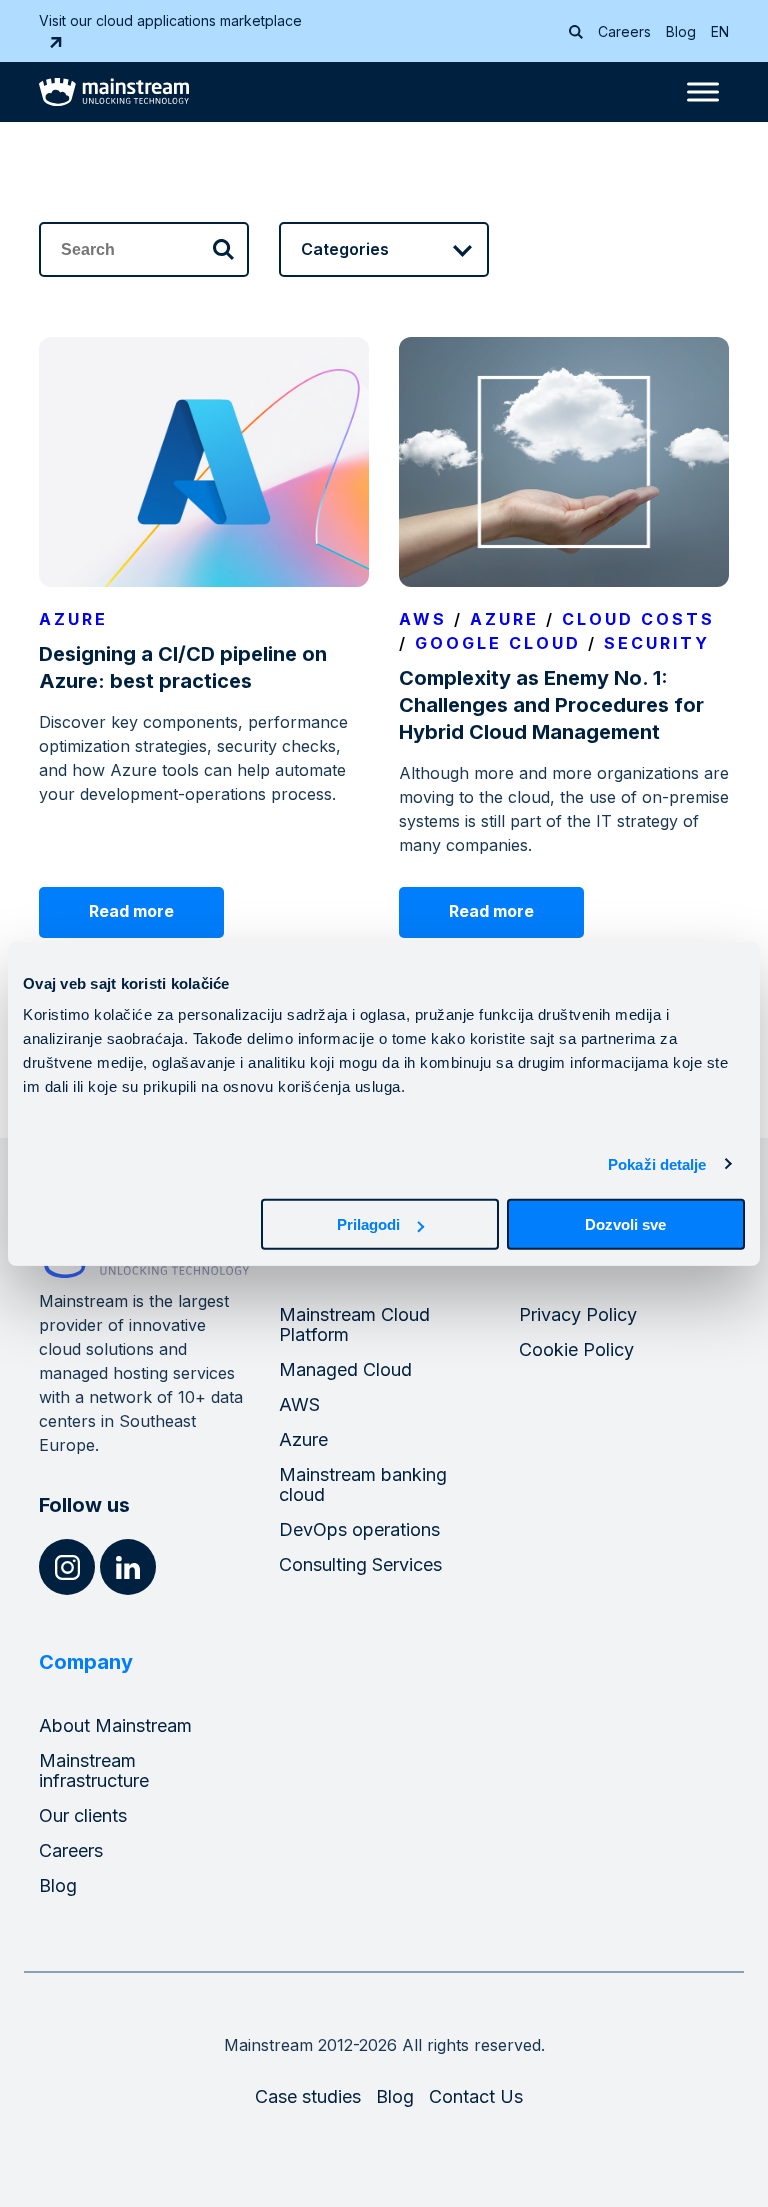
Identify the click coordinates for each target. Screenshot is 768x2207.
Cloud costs (638, 619)
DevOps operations (359, 1529)
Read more (131, 911)
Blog (681, 31)
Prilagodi (368, 1224)
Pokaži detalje (657, 1163)
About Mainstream (115, 1725)
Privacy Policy (578, 1314)
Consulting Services (360, 1564)
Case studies (308, 2096)
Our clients (83, 1815)
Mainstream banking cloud (363, 1484)
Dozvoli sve (625, 1224)
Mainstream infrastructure (94, 1770)
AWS (299, 1404)
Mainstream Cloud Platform (354, 1324)
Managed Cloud (345, 1369)
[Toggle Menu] (703, 92)
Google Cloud (498, 643)
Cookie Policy (576, 1349)
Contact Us (476, 2096)
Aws (423, 619)
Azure (73, 619)
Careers (624, 31)
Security (657, 643)
